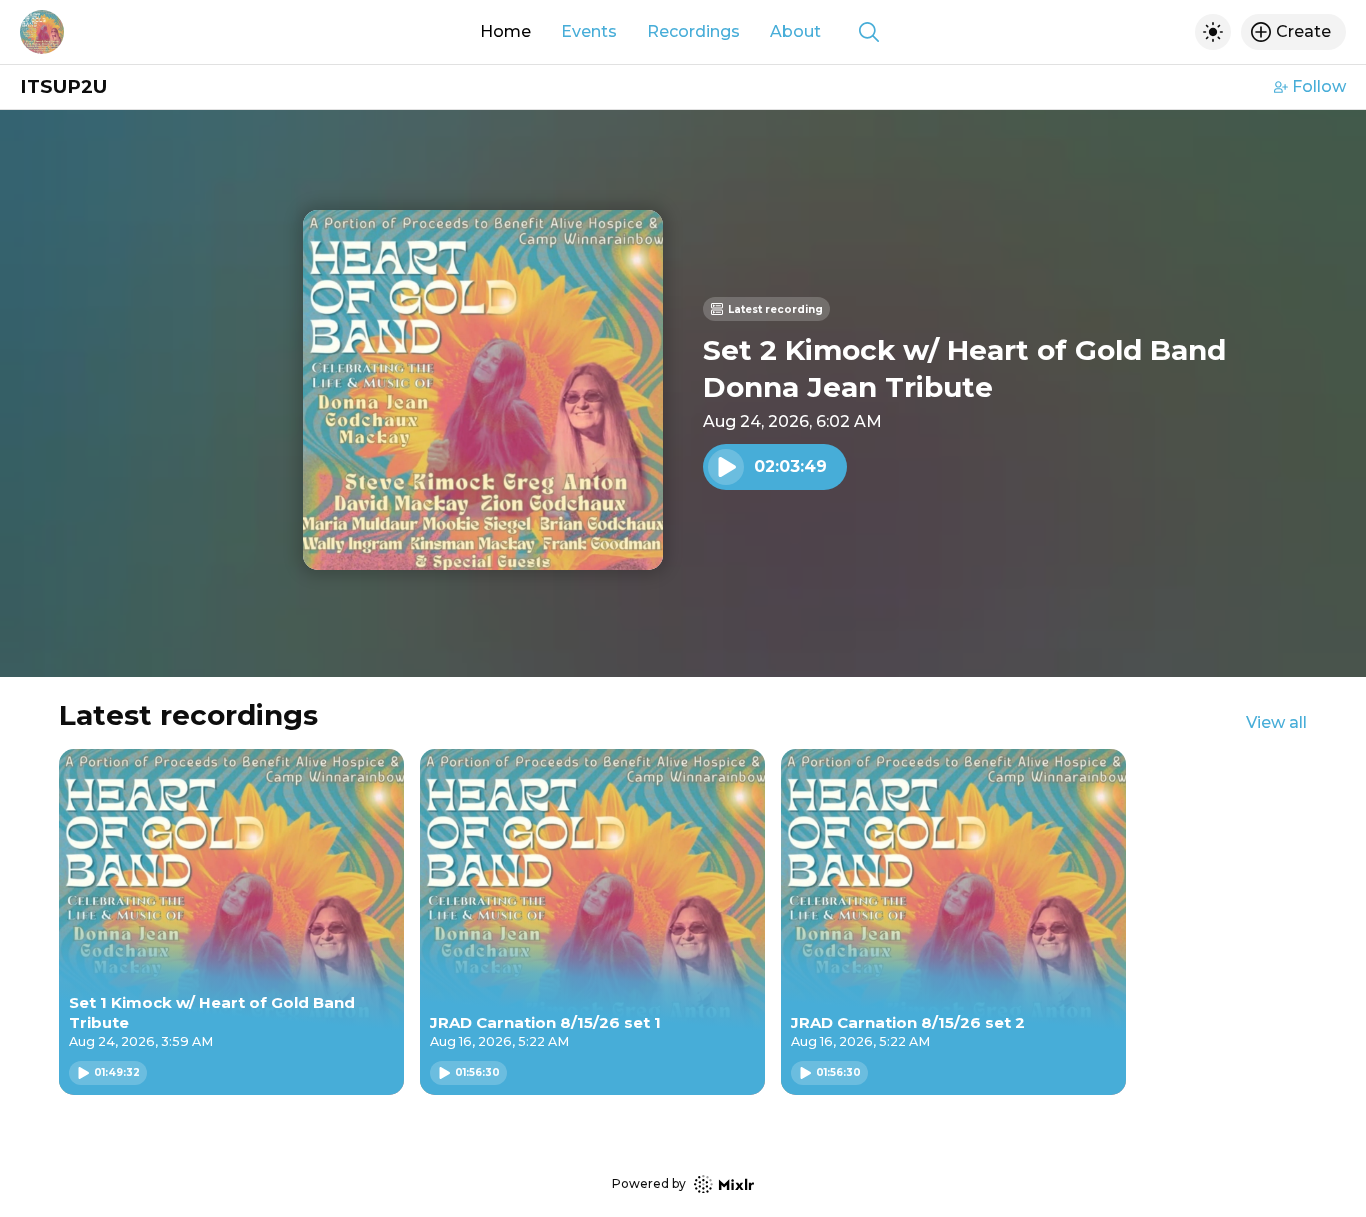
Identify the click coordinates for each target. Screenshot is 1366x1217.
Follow (1319, 86)
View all (1276, 722)
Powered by (649, 1183)
